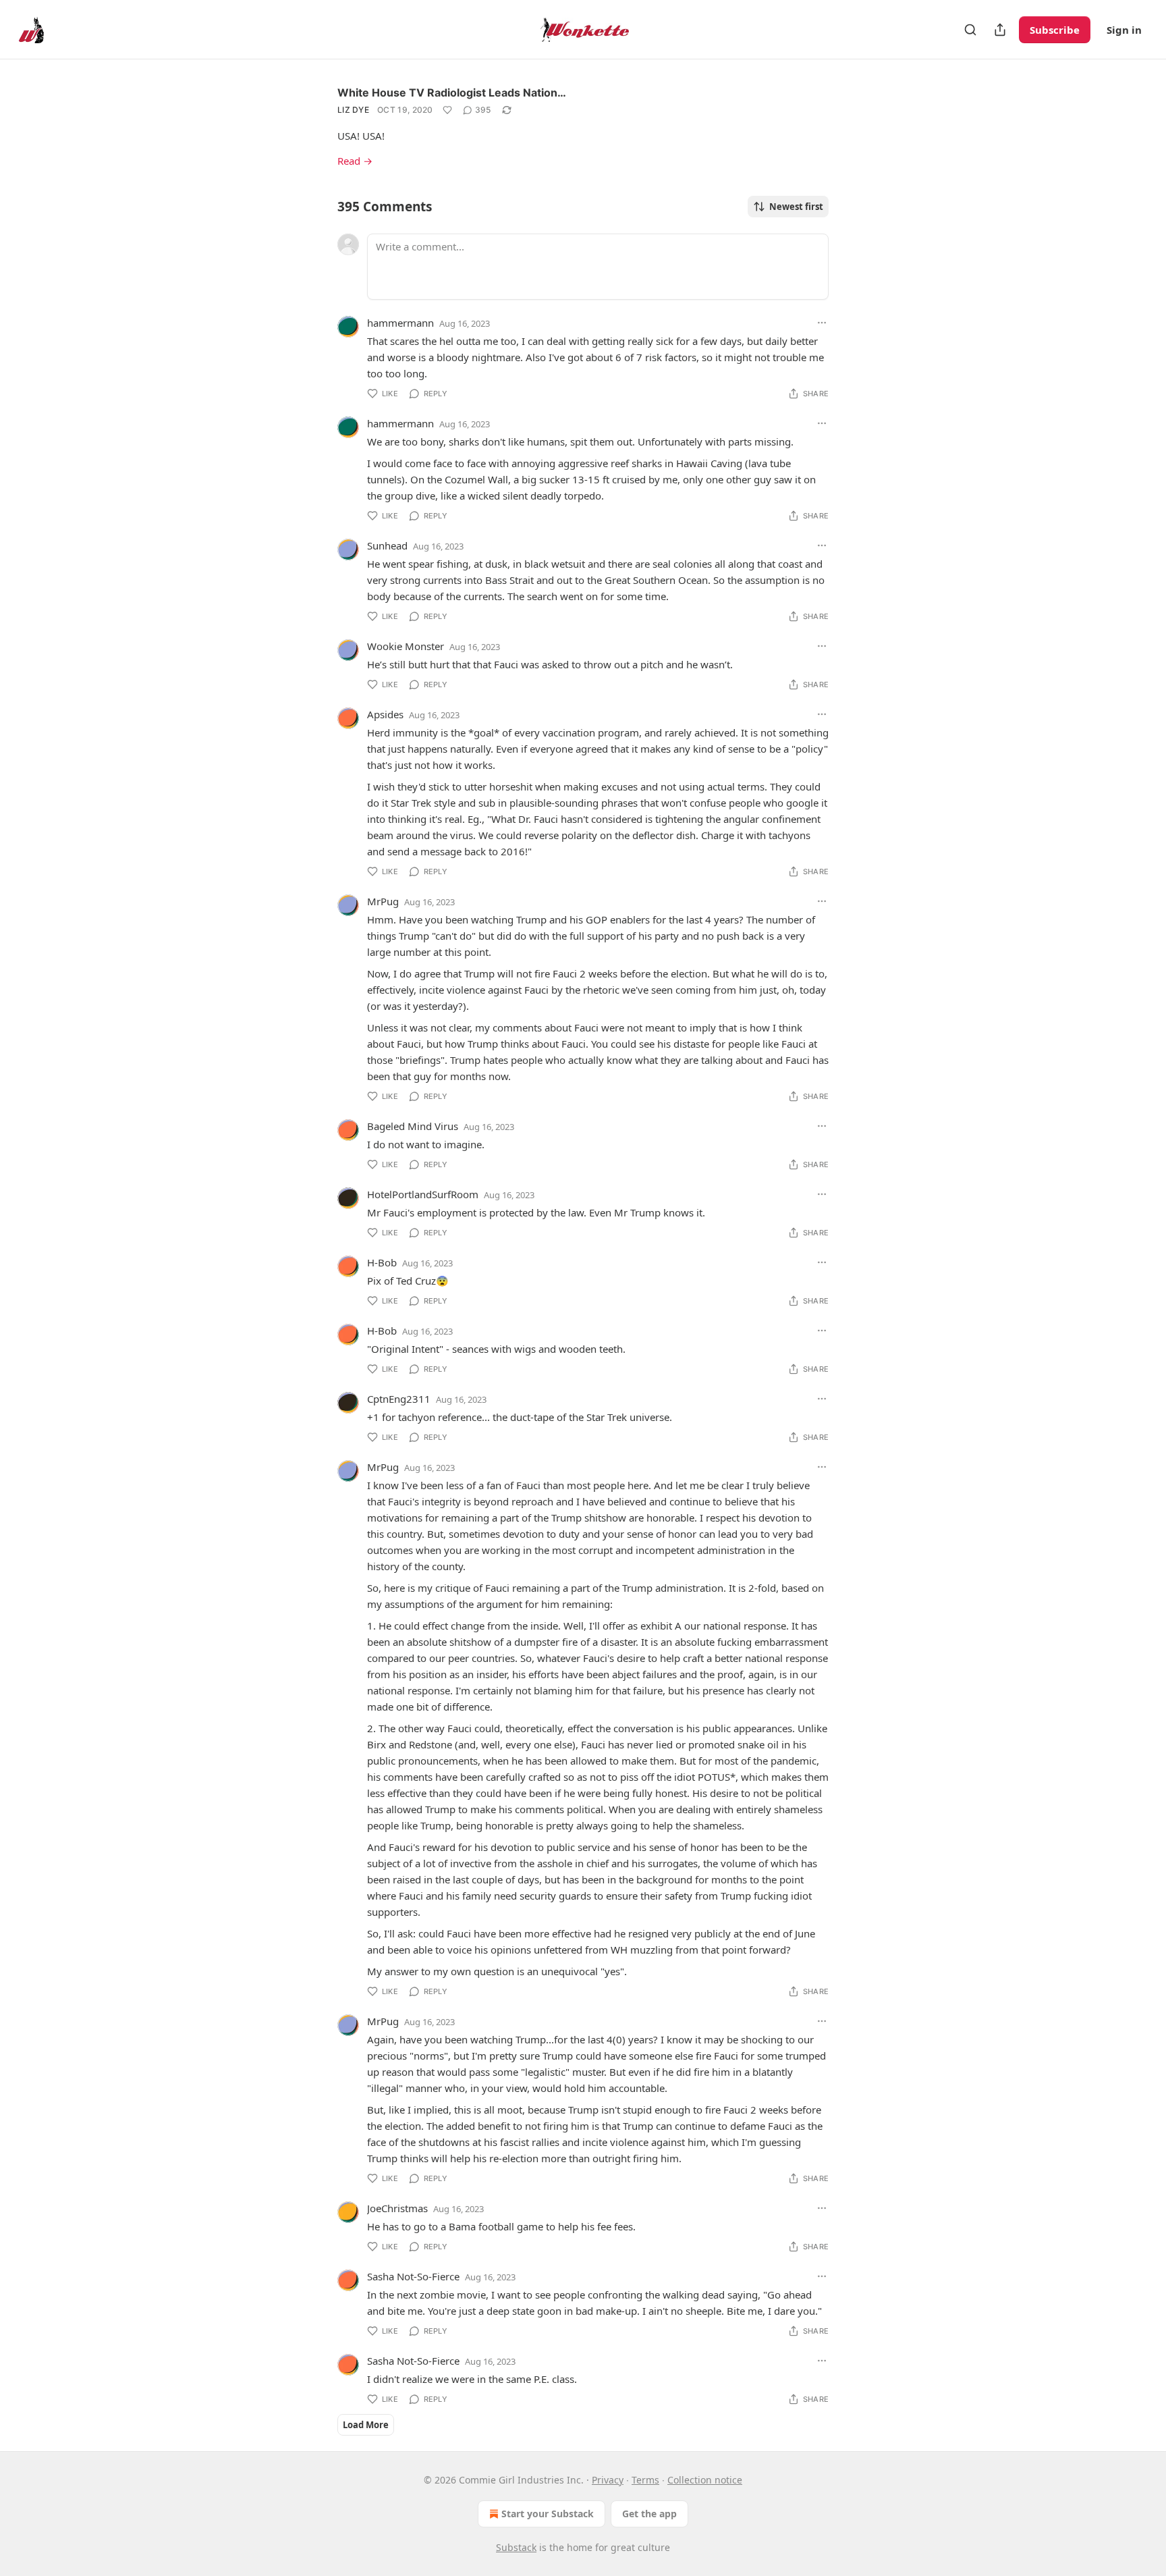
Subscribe (1055, 30)
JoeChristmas (397, 2208)
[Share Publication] (1000, 30)
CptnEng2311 (399, 1399)
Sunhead (387, 545)
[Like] (447, 110)
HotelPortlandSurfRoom (423, 1194)
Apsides (385, 714)
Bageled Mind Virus (413, 1126)
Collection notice (705, 2480)
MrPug (383, 901)
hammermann (400, 323)
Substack (516, 2547)
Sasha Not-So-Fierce (413, 2276)
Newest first (796, 207)
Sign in (1124, 30)
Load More (366, 2425)
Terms (645, 2480)
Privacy (608, 2480)
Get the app (649, 2514)
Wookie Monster (406, 646)
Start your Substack (548, 2514)
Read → (355, 161)
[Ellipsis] (822, 323)
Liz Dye (353, 110)
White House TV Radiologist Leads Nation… (452, 92)
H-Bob (382, 1262)
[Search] (970, 30)
